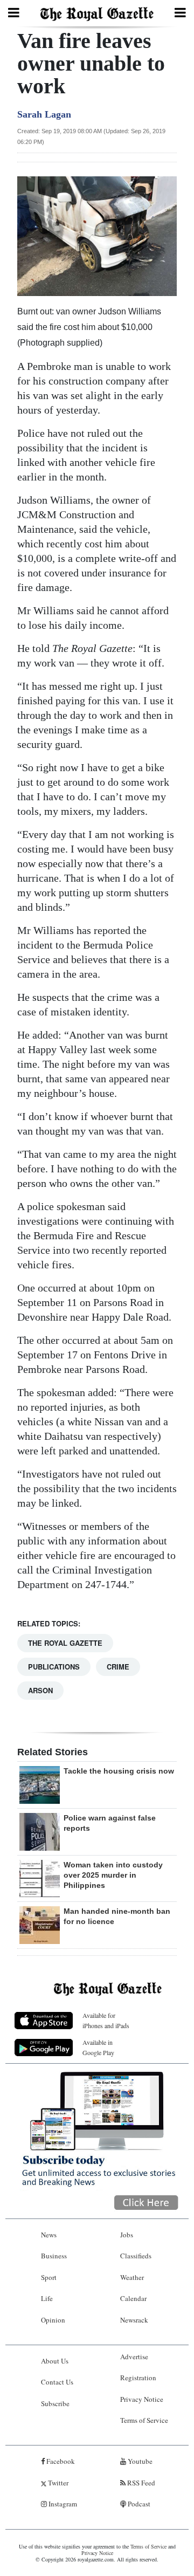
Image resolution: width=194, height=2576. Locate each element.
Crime (118, 1667)
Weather (132, 2277)
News (49, 2235)
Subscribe (55, 2403)
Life (47, 2298)
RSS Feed (140, 2483)
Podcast (138, 2504)
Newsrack (134, 2320)
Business (54, 2256)
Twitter (57, 2483)
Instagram (62, 2504)
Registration (138, 2378)
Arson (40, 1690)
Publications (54, 1667)
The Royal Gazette (65, 1643)
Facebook (60, 2461)
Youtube (139, 2461)
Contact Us (57, 2382)
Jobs (127, 2235)
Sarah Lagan (44, 114)
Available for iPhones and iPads (106, 2020)
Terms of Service (144, 2420)
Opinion (53, 2320)
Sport (49, 2277)
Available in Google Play (98, 2047)
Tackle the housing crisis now (119, 1771)
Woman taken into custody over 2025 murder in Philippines (113, 1875)
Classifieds (136, 2256)
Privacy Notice (142, 2399)
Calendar (133, 2298)
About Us (55, 2361)
